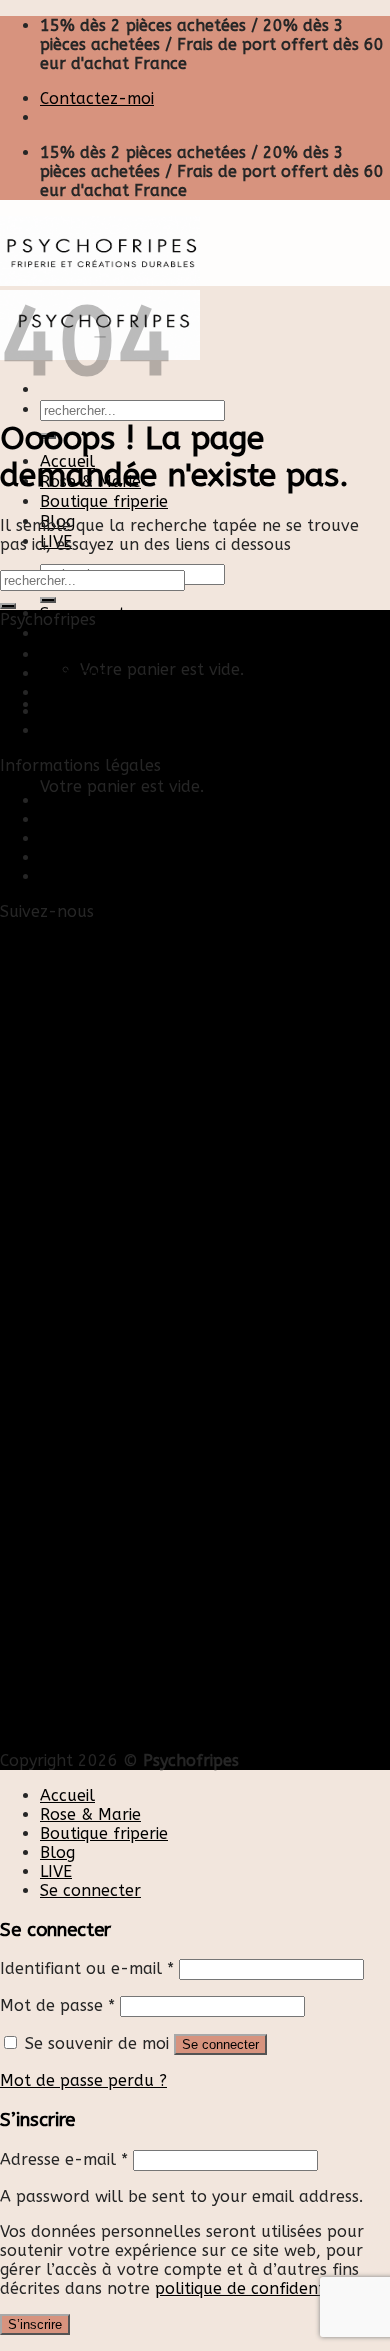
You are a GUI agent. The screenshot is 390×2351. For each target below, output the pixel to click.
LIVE (56, 1871)
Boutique (74, 673)
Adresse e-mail (64, 2159)
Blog (57, 692)
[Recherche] (48, 600)
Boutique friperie (104, 501)
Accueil (67, 654)
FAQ (55, 876)
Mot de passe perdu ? (83, 2080)
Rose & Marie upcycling (129, 730)
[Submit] (8, 606)
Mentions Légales (106, 838)
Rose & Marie (90, 1814)
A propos (75, 711)
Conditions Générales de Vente (157, 857)
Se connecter (220, 2044)
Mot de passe (57, 2005)
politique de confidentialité (259, 2288)
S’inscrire (35, 2324)
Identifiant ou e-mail (87, 1968)
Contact (70, 800)
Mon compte (88, 819)
